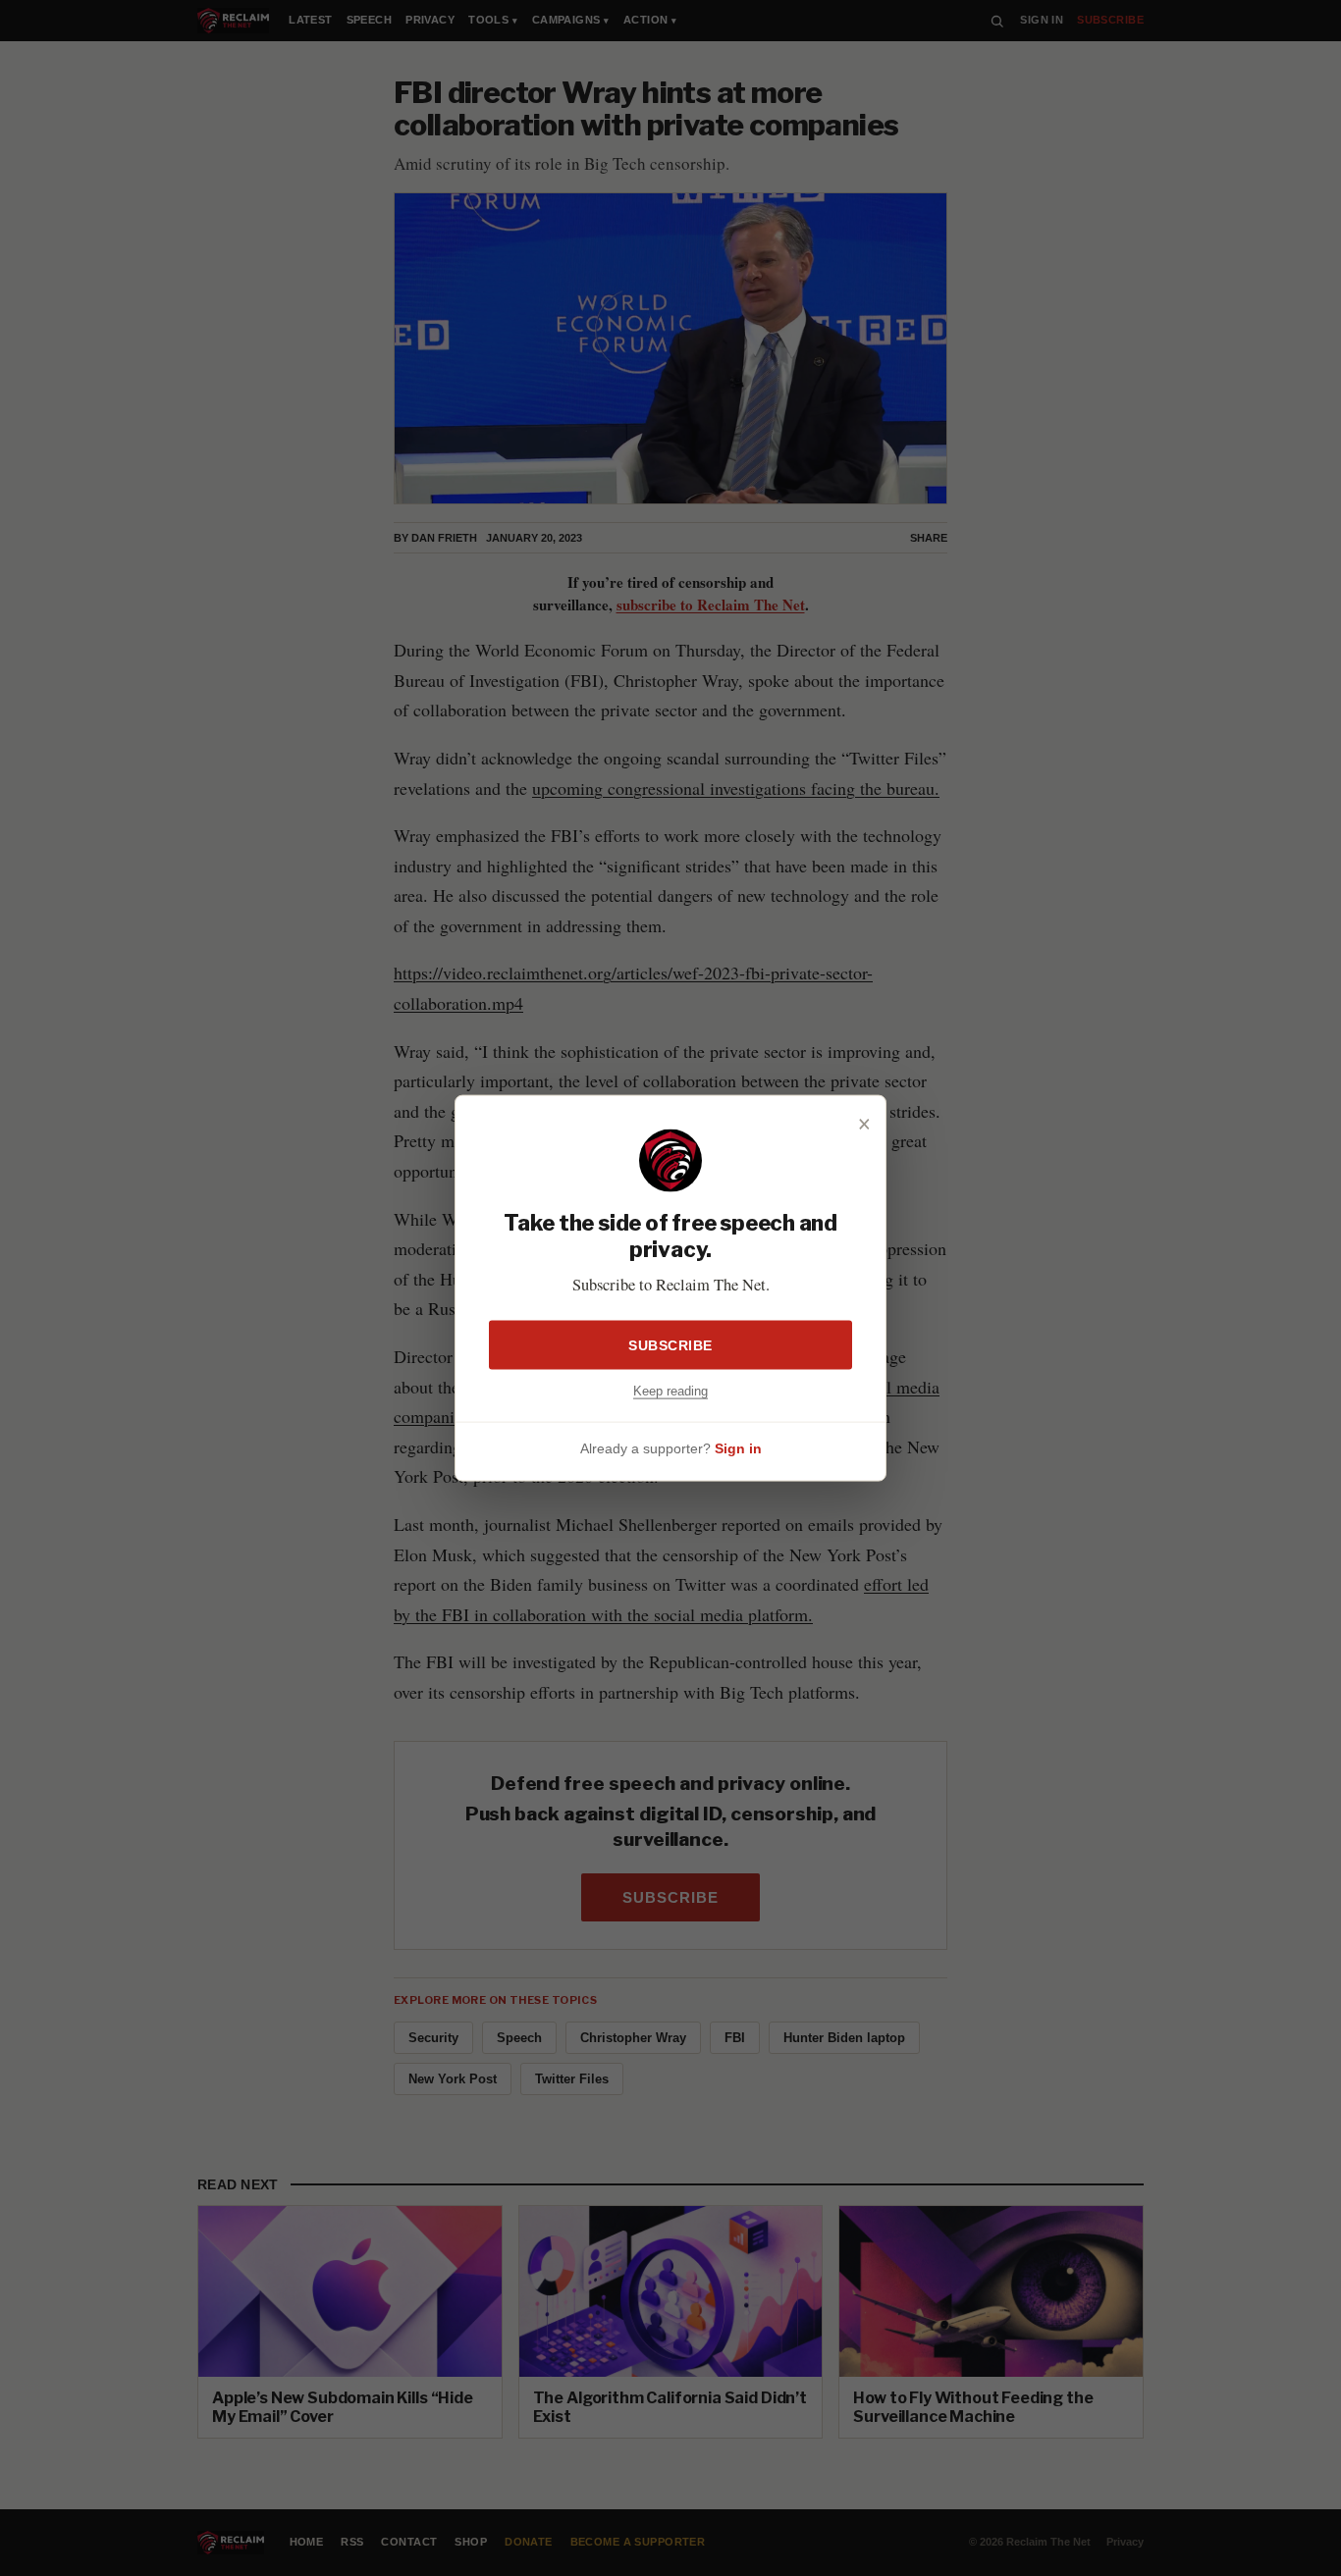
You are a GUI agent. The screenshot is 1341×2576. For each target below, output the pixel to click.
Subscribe (670, 1344)
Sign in (738, 1448)
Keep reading (670, 1390)
